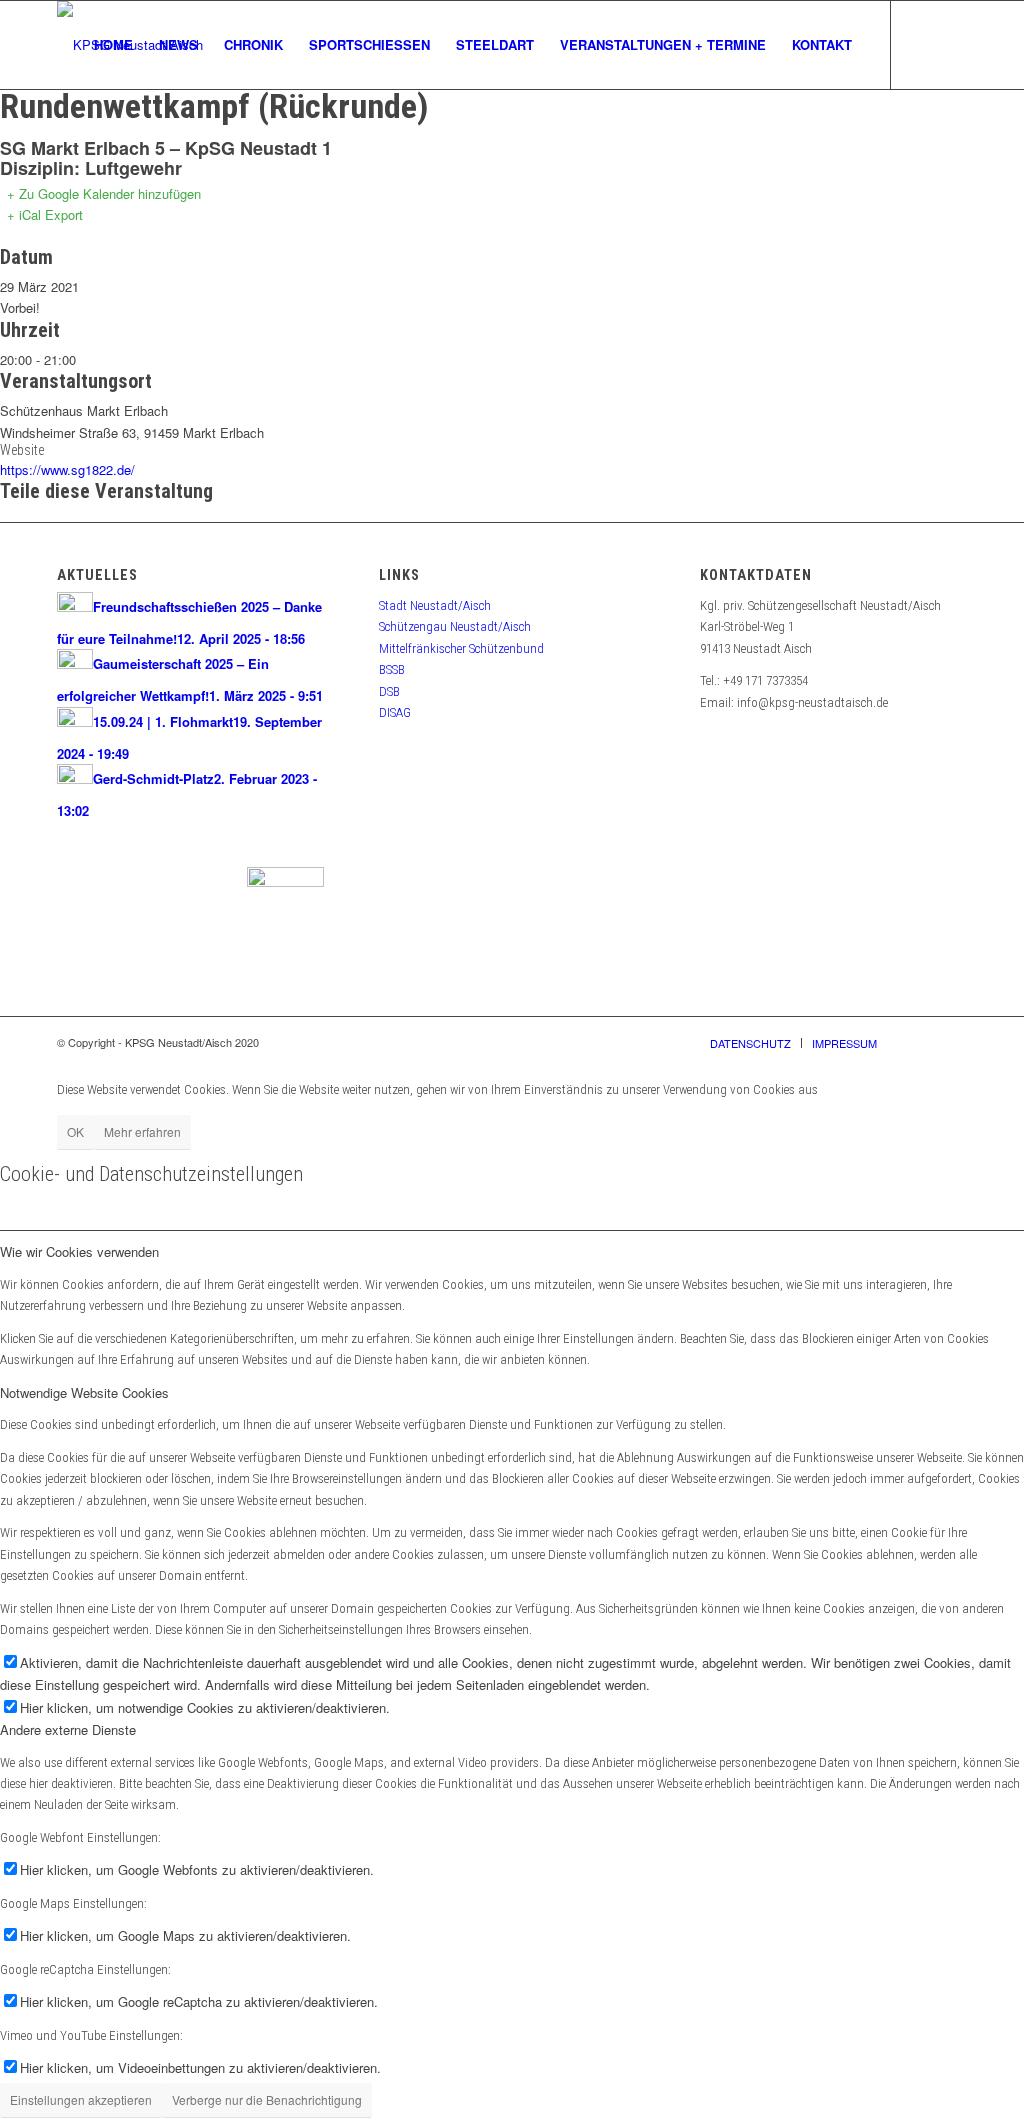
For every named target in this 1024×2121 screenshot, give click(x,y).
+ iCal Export (45, 214)
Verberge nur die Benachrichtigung (267, 2099)
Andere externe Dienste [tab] (68, 1729)
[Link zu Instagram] (952, 44)
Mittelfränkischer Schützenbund (461, 648)
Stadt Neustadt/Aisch (435, 605)
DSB (389, 691)
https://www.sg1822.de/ (67, 469)
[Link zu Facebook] (922, 44)
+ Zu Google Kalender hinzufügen (104, 193)
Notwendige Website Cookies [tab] (84, 1392)
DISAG (395, 712)
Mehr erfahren (142, 1131)
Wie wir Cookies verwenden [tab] (79, 1251)
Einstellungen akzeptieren (81, 2099)
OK (75, 1131)
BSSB (392, 669)
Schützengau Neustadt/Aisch (455, 626)
